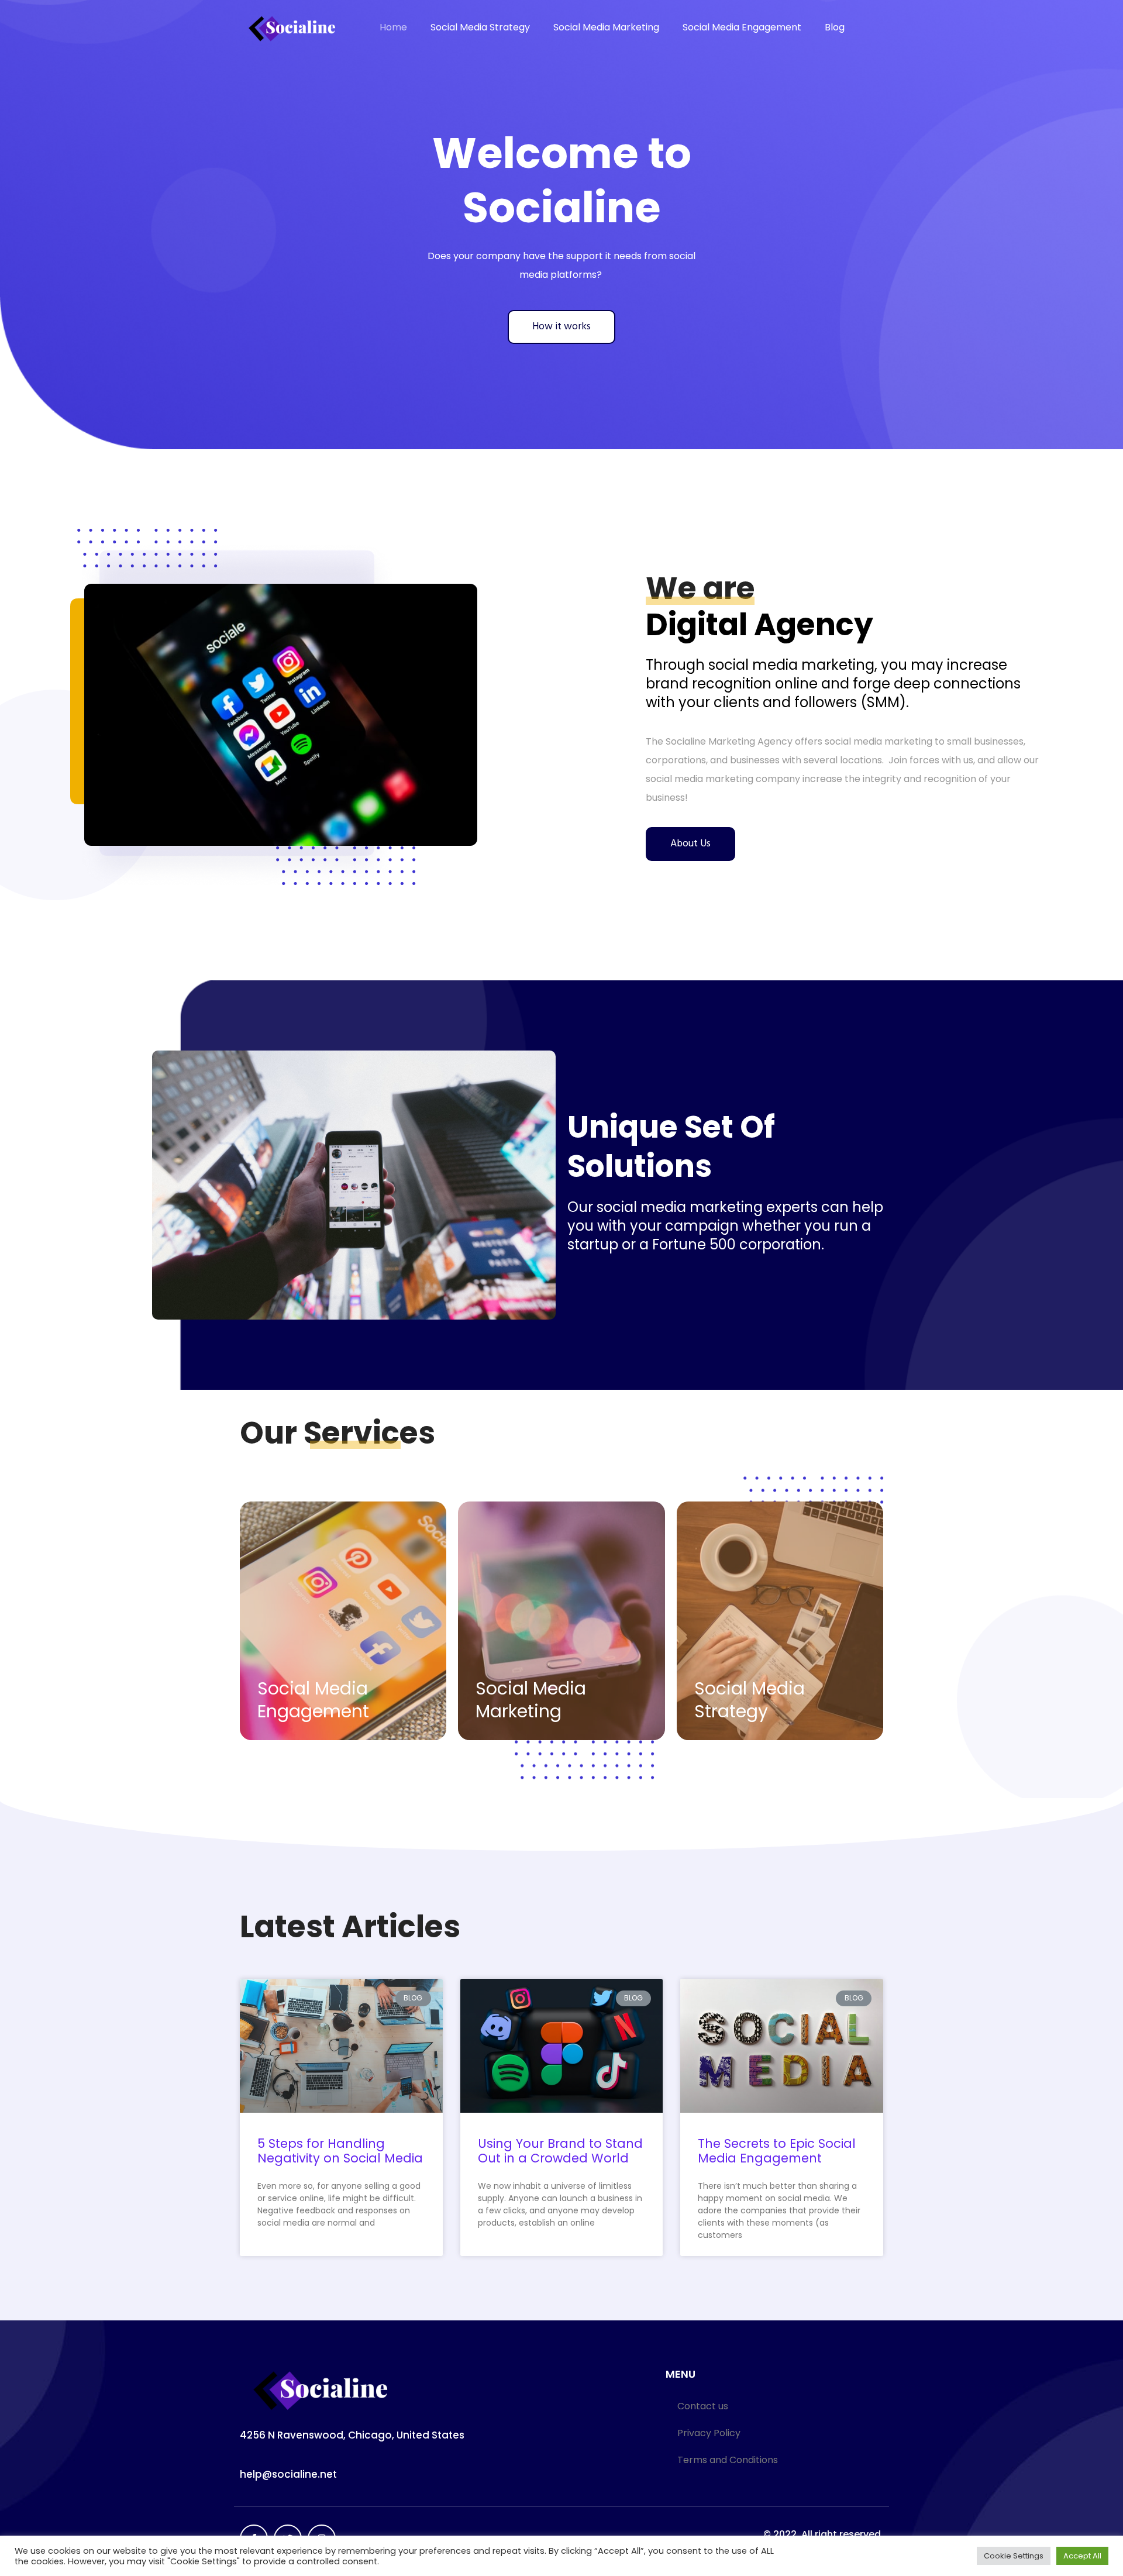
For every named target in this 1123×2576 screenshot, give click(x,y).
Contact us (703, 2406)
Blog (835, 27)
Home (393, 27)
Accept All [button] (1082, 2556)
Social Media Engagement (742, 27)
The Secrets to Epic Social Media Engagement (777, 2151)
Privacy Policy (709, 2433)
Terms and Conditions (728, 2460)
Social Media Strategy (480, 27)
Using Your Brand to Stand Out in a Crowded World (560, 2151)
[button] (561, 327)
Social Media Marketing (606, 27)
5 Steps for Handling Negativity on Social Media (340, 2151)
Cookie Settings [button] (1014, 2556)
